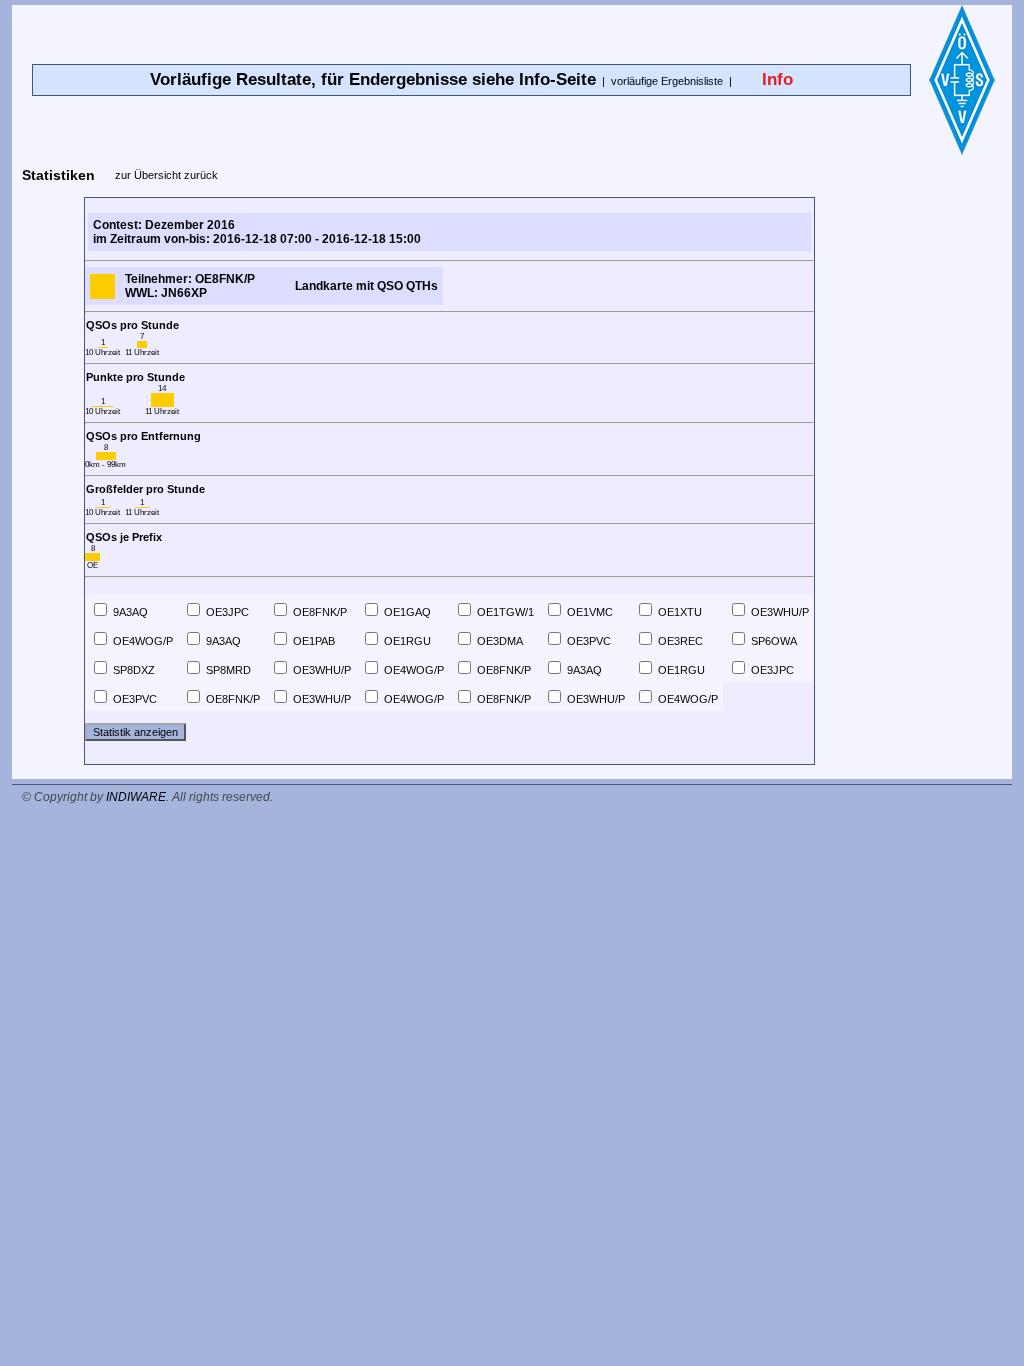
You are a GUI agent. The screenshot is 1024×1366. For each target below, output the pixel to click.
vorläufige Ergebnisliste (667, 81)
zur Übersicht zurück (166, 175)
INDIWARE (136, 797)
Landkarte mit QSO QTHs (366, 286)
